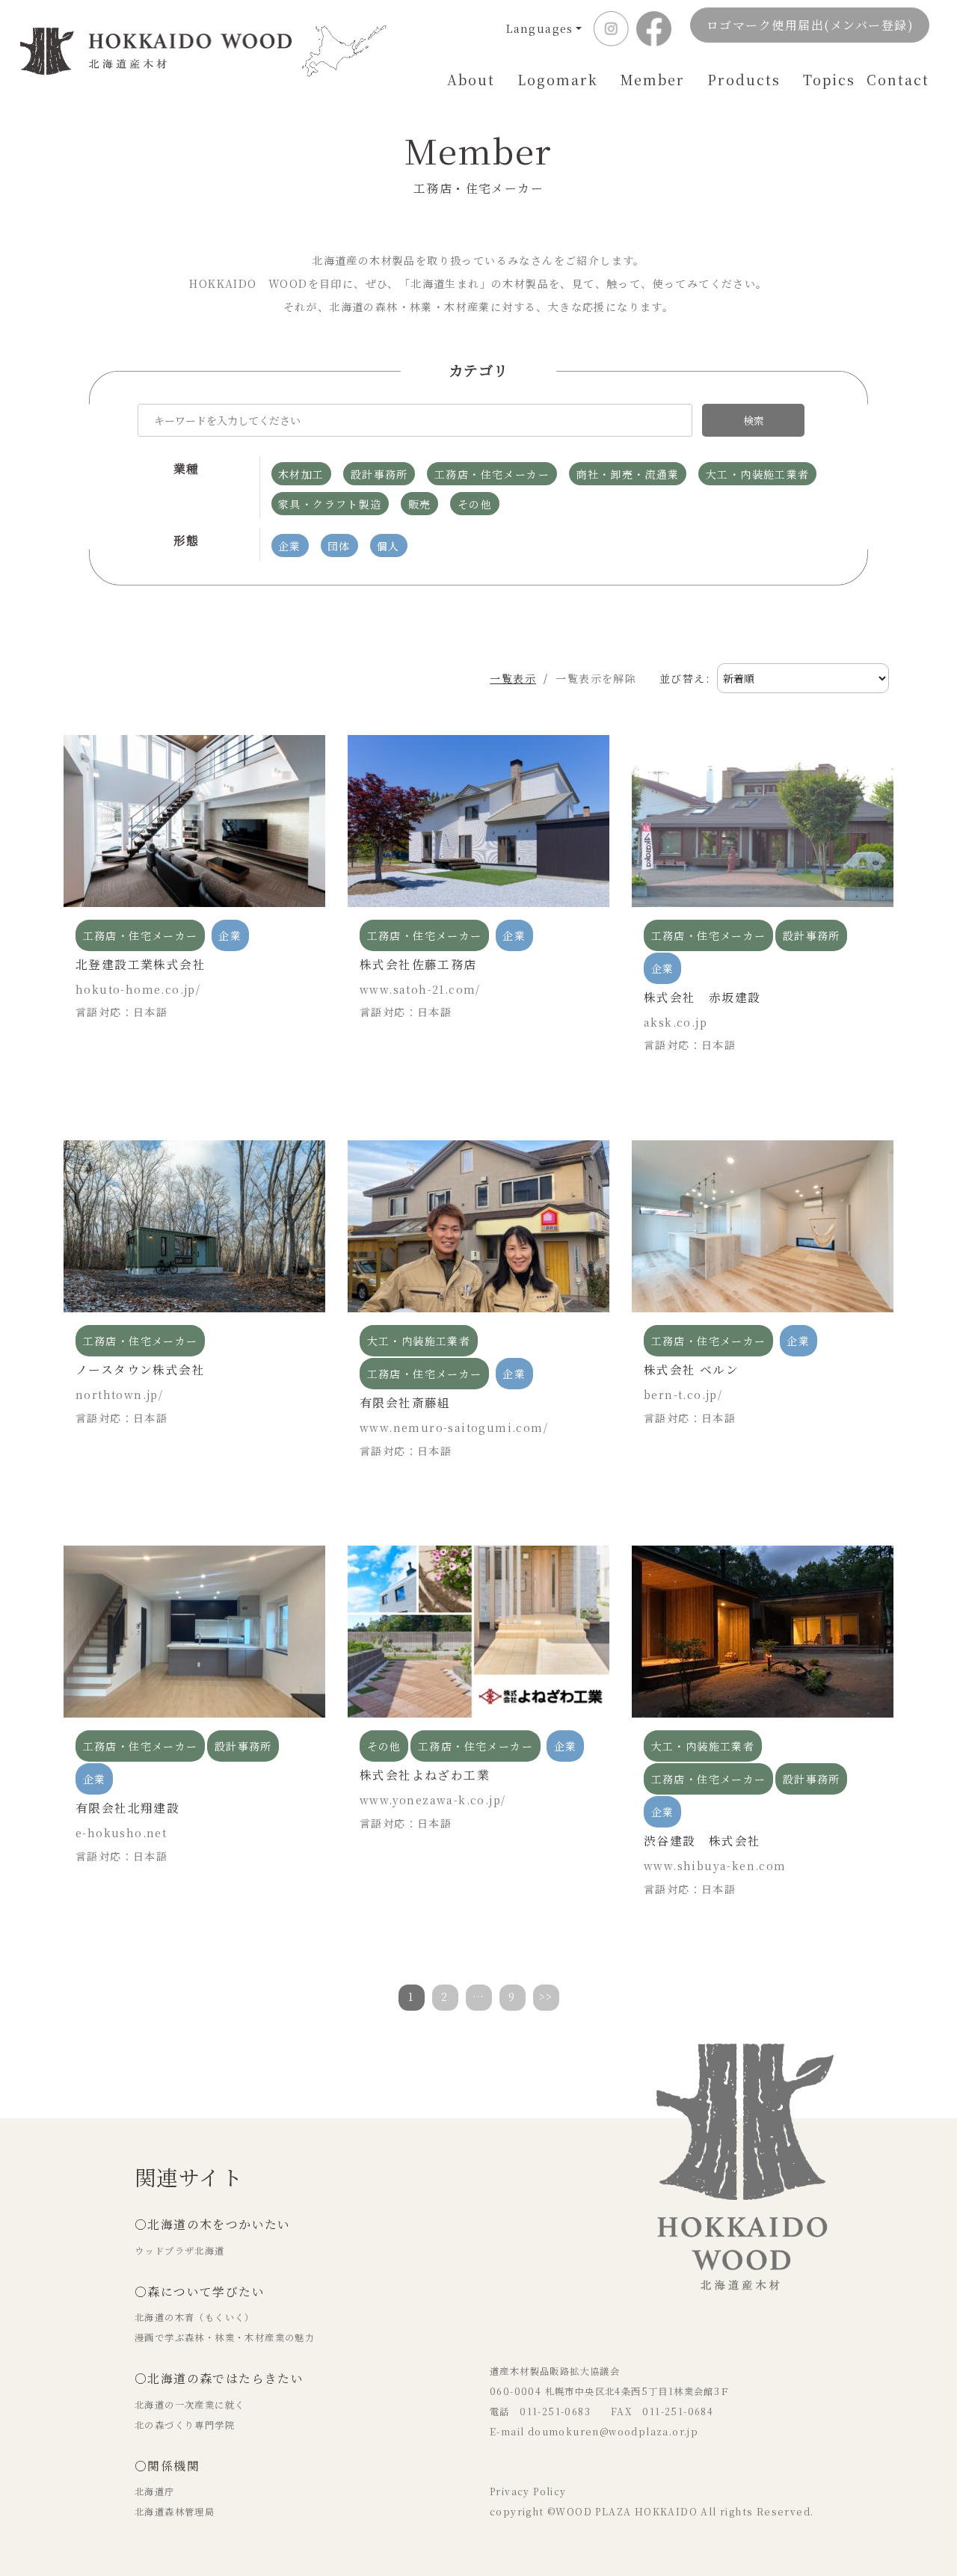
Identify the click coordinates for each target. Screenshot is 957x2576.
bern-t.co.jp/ (683, 1395)
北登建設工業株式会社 (141, 964)
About (471, 79)
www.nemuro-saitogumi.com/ (454, 1427)
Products (744, 79)
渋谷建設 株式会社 (702, 1841)
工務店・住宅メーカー (141, 935)
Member (653, 79)
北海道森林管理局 (175, 2512)
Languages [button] (540, 28)
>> (546, 1996)
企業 (230, 935)
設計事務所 (812, 935)
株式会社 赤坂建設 (702, 997)
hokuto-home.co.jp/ (138, 989)
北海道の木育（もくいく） (195, 2317)
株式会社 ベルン (691, 1370)
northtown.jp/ (119, 1395)
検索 (754, 420)
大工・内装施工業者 (419, 1341)
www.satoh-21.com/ (420, 989)
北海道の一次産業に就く (190, 2405)
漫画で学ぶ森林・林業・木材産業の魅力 (225, 2337)
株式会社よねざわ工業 (425, 1775)
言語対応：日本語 (121, 1012)
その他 (384, 1746)
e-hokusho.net (121, 1833)
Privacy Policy (528, 2492)
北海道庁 (155, 2492)
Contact (898, 79)
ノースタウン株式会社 (140, 1370)
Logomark (558, 79)
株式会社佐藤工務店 (418, 964)
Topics (829, 79)
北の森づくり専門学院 (185, 2425)
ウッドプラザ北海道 (180, 2251)
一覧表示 (513, 678)
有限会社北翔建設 (127, 1808)
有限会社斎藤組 (405, 1402)
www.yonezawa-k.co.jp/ (433, 1800)
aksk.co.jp (676, 1022)
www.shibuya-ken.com (715, 1866)
